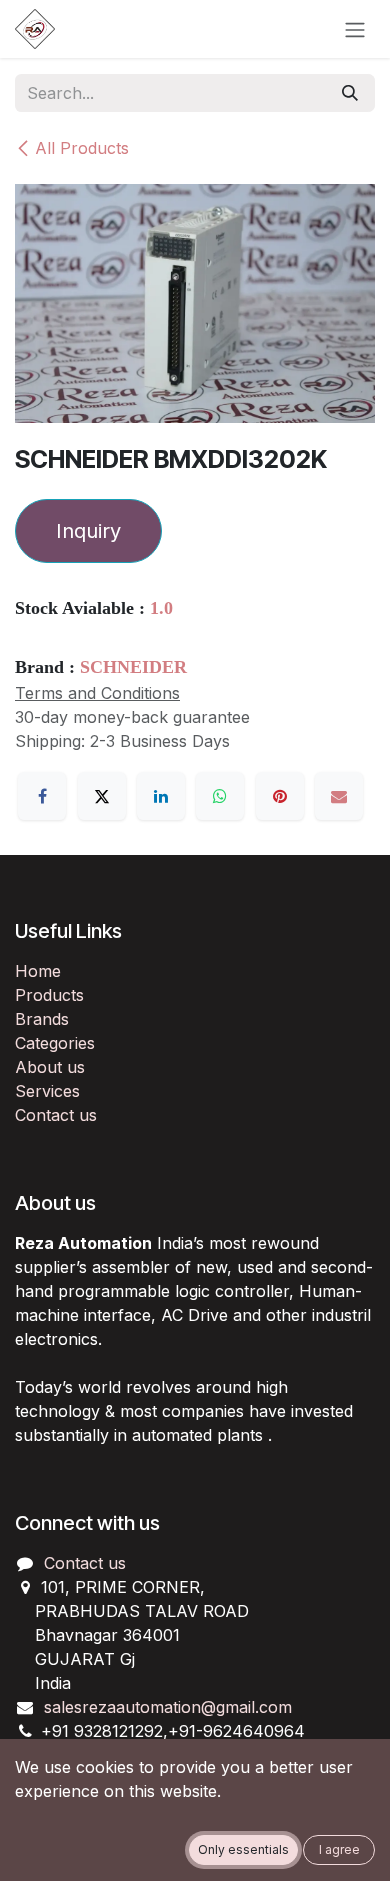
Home (38, 971)
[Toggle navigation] (355, 29)
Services (47, 1091)
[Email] (339, 796)
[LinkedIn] (161, 796)
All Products (82, 148)
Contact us (56, 1115)
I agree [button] (339, 1849)
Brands (42, 1019)
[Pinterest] (280, 796)
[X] (102, 796)
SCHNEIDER (133, 667)
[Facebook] (42, 796)
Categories (55, 1043)
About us (50, 1067)
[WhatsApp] (220, 796)
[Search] (350, 93)
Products (49, 995)
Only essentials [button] (243, 1849)
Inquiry (88, 531)
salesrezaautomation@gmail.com (168, 1707)
